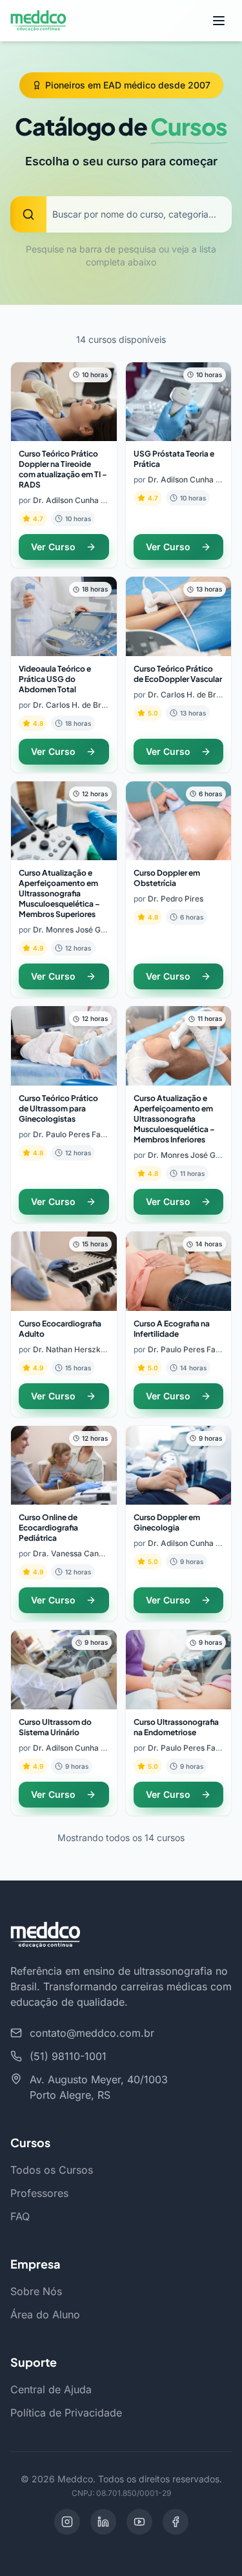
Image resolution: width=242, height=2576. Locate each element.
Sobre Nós (36, 2291)
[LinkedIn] (103, 2522)
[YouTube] (139, 2522)
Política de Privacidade (66, 2413)
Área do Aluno (45, 2314)
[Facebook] (176, 2522)
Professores (39, 2193)
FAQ (20, 2216)
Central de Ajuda (51, 2389)
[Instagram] (67, 2522)
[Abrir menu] (219, 21)
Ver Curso (53, 547)
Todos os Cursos (52, 2170)
